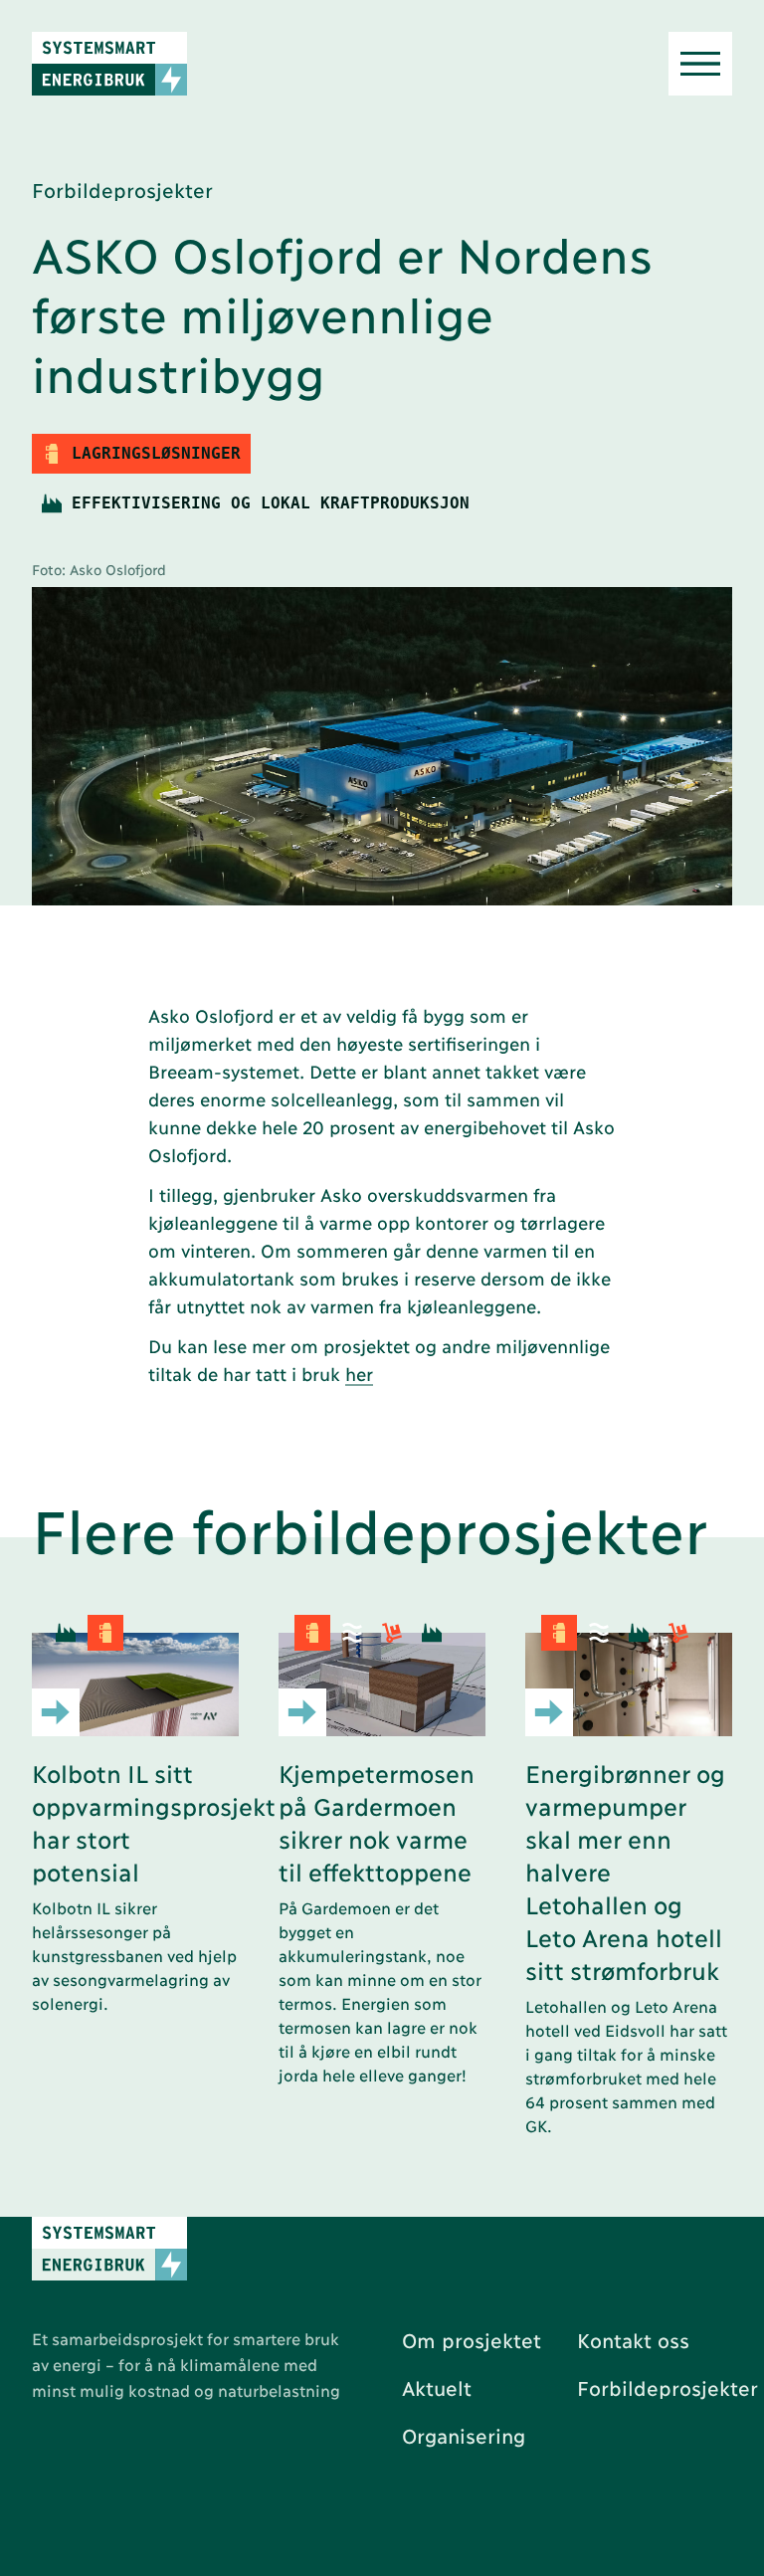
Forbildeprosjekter (668, 2387)
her (359, 1373)
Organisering (464, 2435)
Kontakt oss (633, 2339)
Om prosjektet (472, 2339)
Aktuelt (437, 2387)
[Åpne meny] (700, 64)
